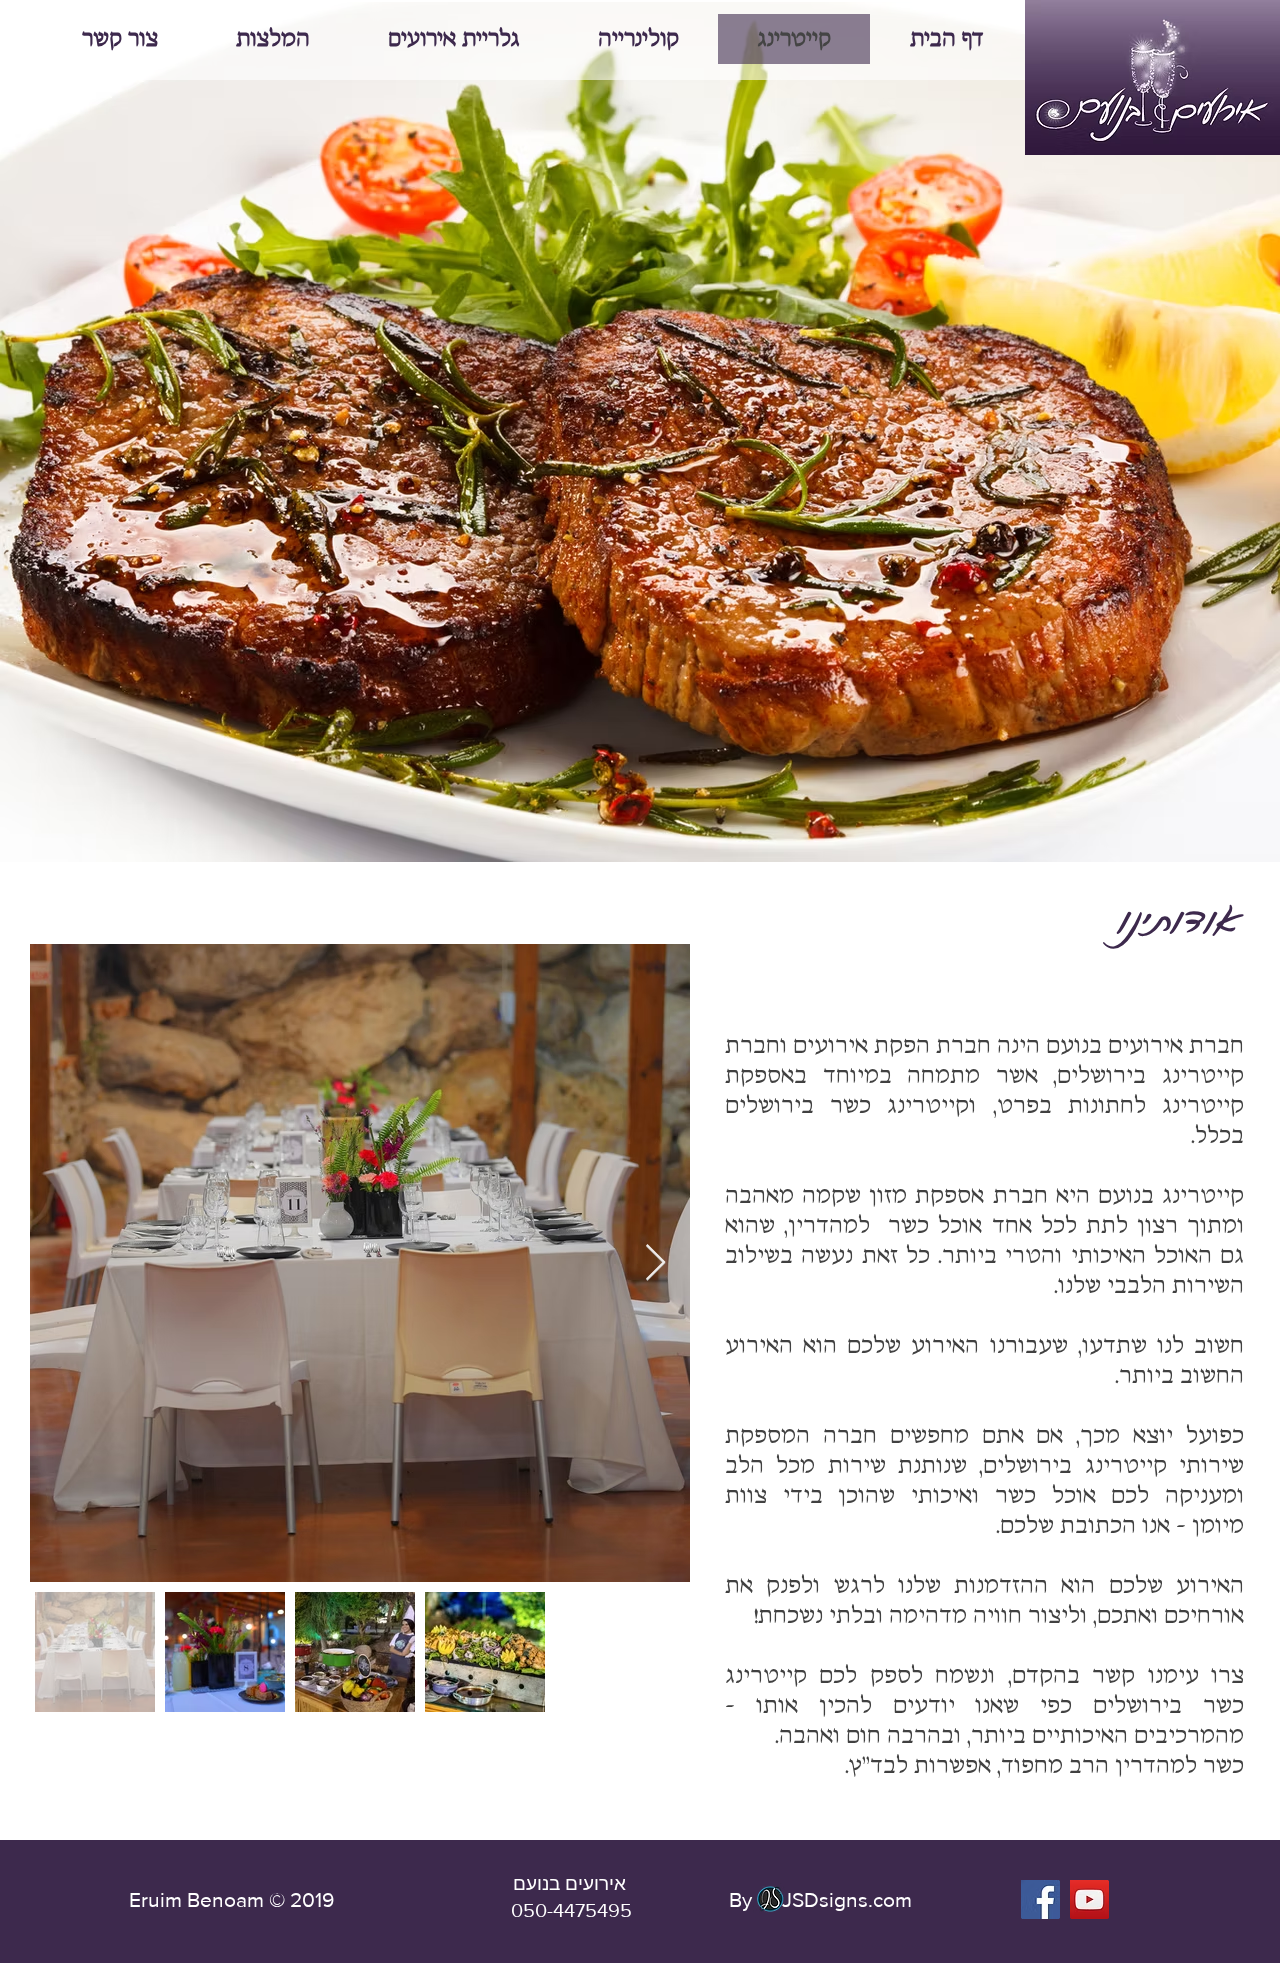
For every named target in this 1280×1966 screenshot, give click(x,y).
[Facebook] (1040, 1899)
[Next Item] (655, 1263)
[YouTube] (1089, 1899)
